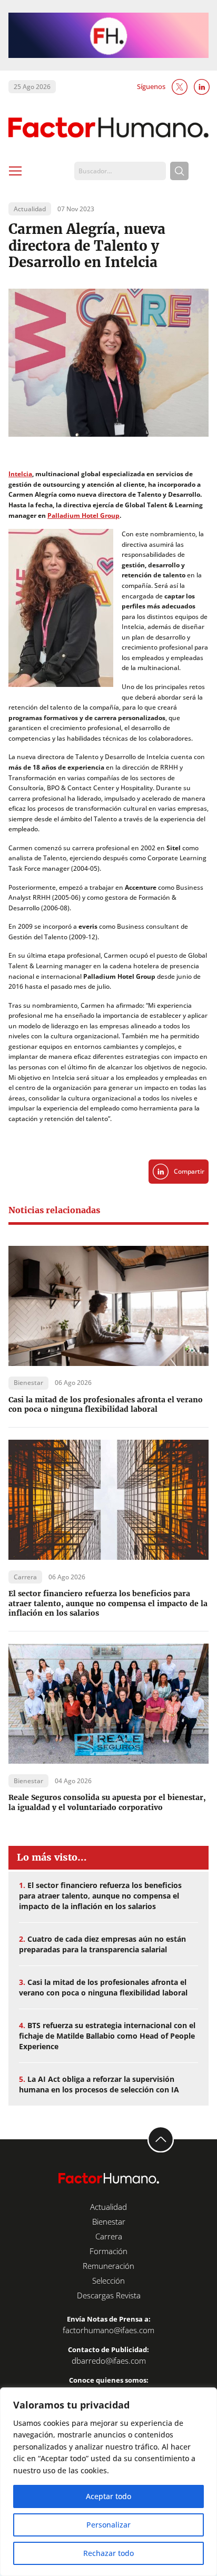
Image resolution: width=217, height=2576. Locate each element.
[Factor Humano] (108, 128)
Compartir (189, 1171)
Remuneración (108, 2266)
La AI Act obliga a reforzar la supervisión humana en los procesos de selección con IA (99, 2084)
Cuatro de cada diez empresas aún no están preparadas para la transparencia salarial (102, 1944)
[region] (108, 2482)
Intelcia (20, 474)
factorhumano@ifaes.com (108, 2330)
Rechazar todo (108, 2553)
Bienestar (109, 2221)
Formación (108, 2251)
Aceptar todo (108, 2496)
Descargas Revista (109, 2295)
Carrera (109, 2236)
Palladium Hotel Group (83, 515)
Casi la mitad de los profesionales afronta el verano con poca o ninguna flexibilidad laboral (106, 1405)
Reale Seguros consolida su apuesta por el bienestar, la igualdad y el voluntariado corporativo (107, 1802)
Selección (108, 2280)
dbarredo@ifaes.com (109, 2361)
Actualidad (108, 2207)
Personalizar (108, 2525)
